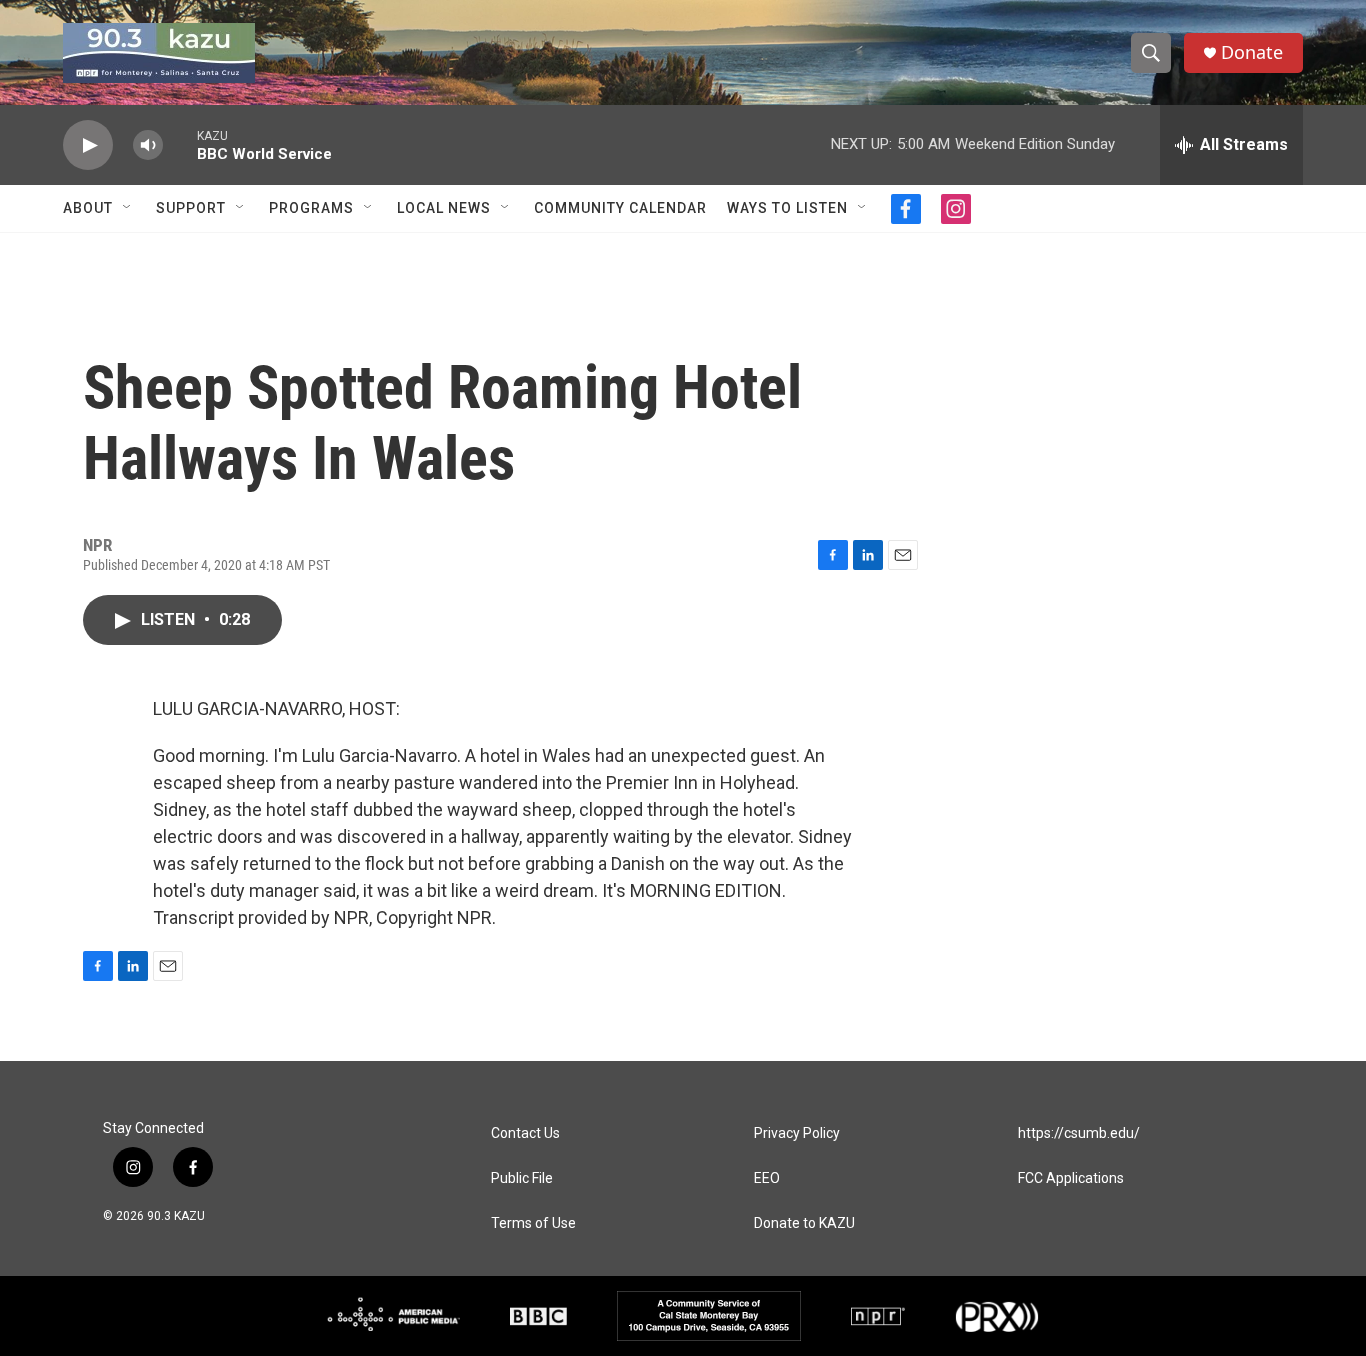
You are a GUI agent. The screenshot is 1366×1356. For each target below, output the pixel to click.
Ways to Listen (787, 208)
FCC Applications (1071, 1178)
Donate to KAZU (804, 1223)
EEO (767, 1178)
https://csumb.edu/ (1079, 1133)
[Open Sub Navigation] (128, 208)
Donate (1252, 52)
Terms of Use (533, 1223)
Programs (311, 208)
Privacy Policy (797, 1133)
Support (191, 208)
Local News (444, 208)
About (88, 208)
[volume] (148, 145)
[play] (88, 145)
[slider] (180, 144)
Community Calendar (620, 208)
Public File (522, 1178)
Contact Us (525, 1133)
